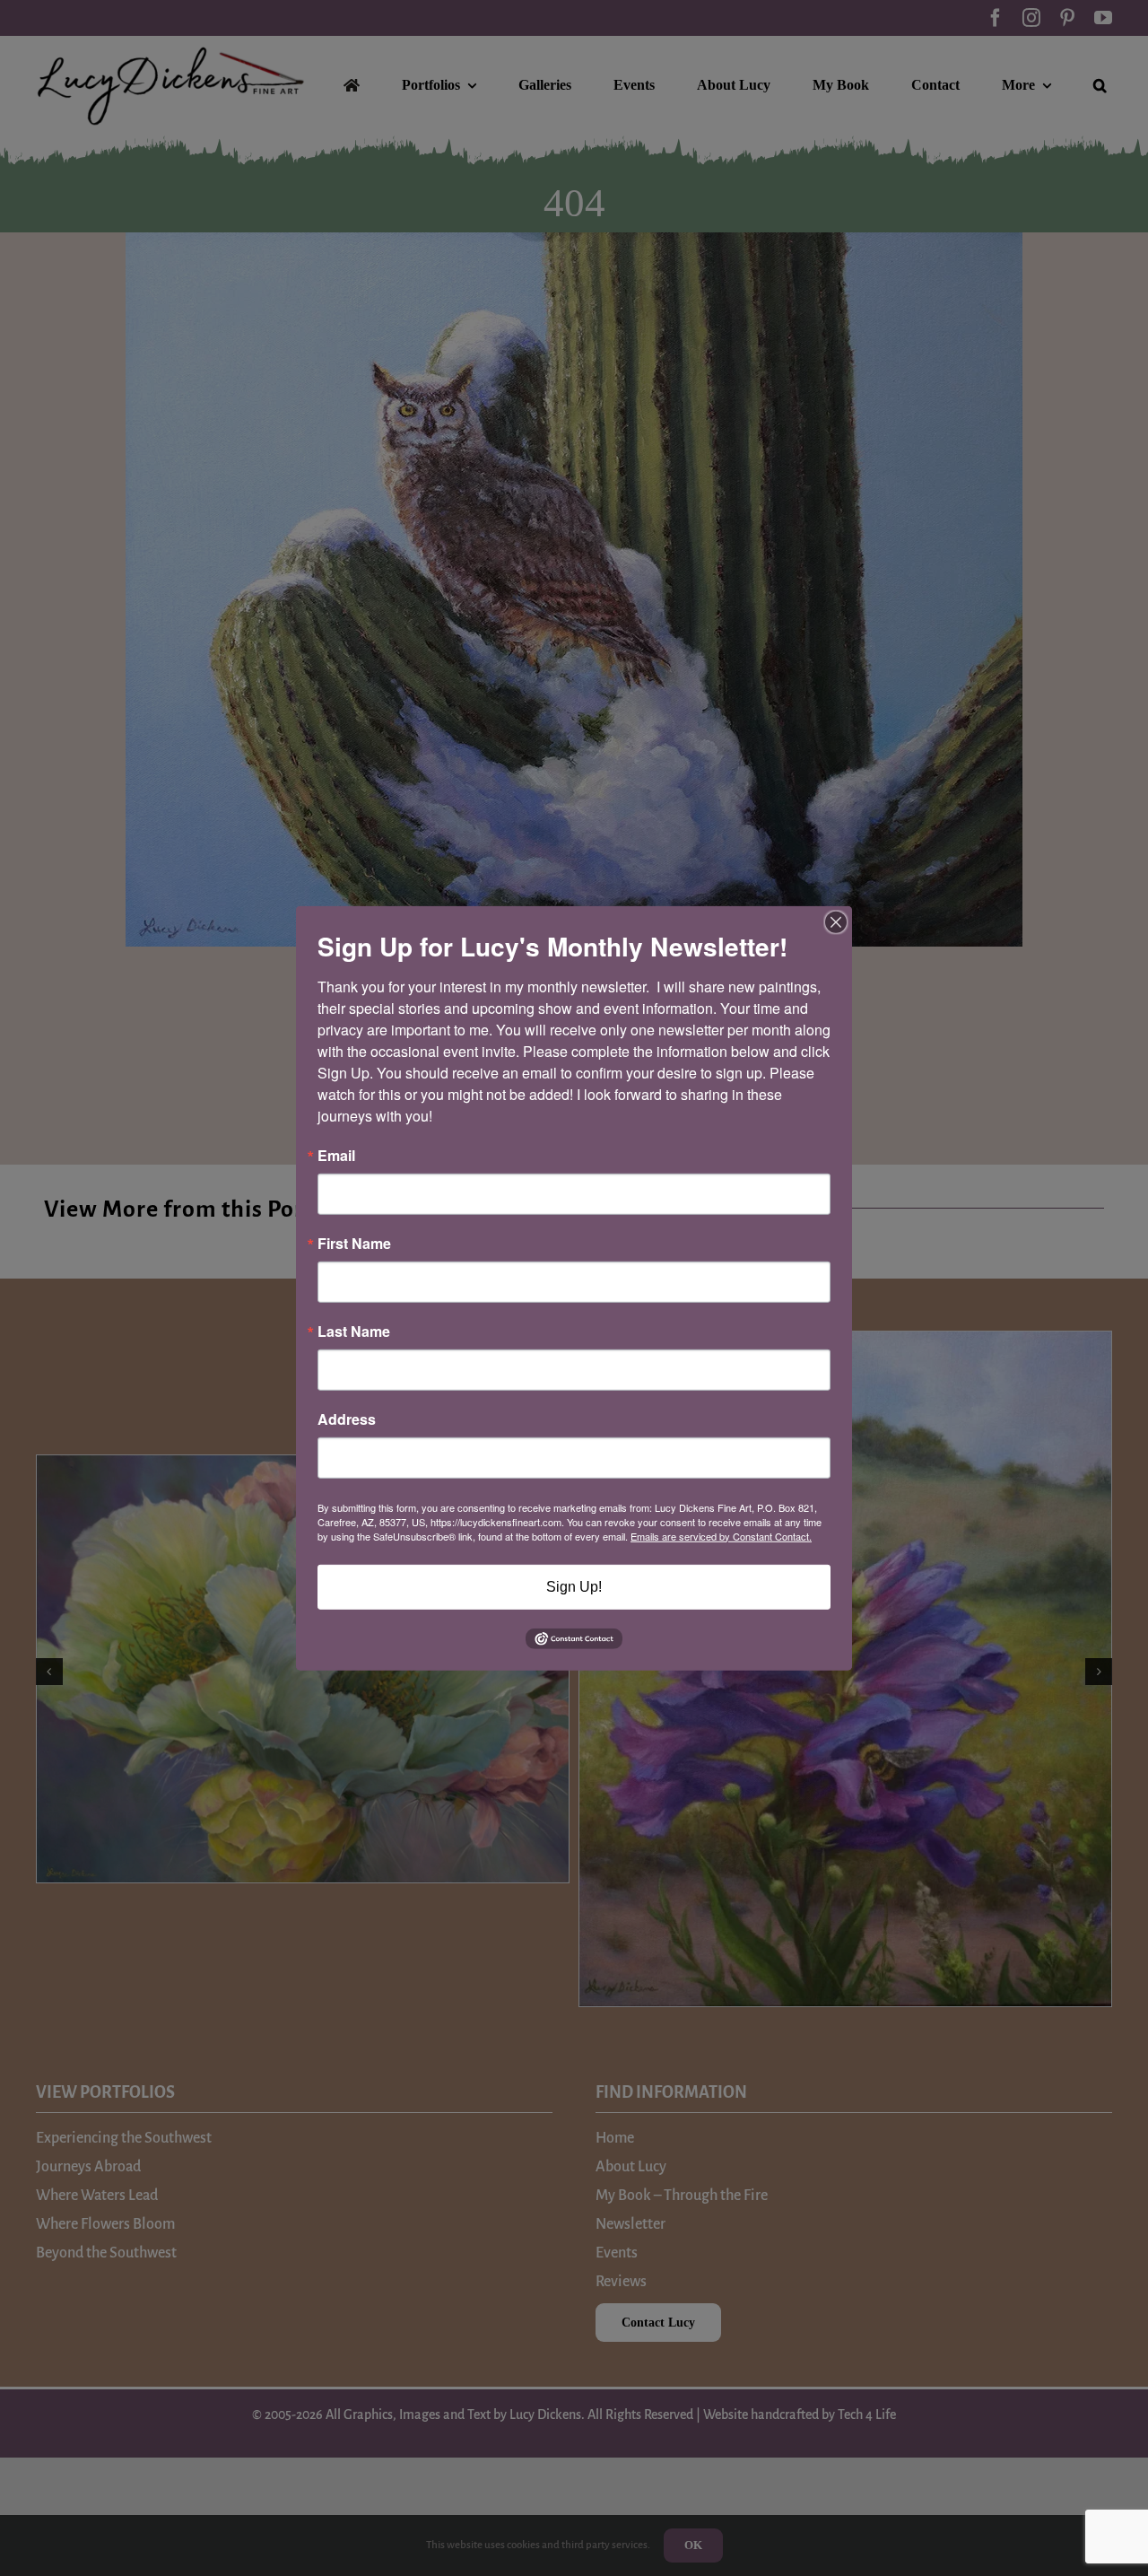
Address (347, 1419)
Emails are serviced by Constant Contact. (721, 1535)
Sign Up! (574, 1586)
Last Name (354, 1331)
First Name (354, 1243)
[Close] (836, 921)
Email (336, 1155)
